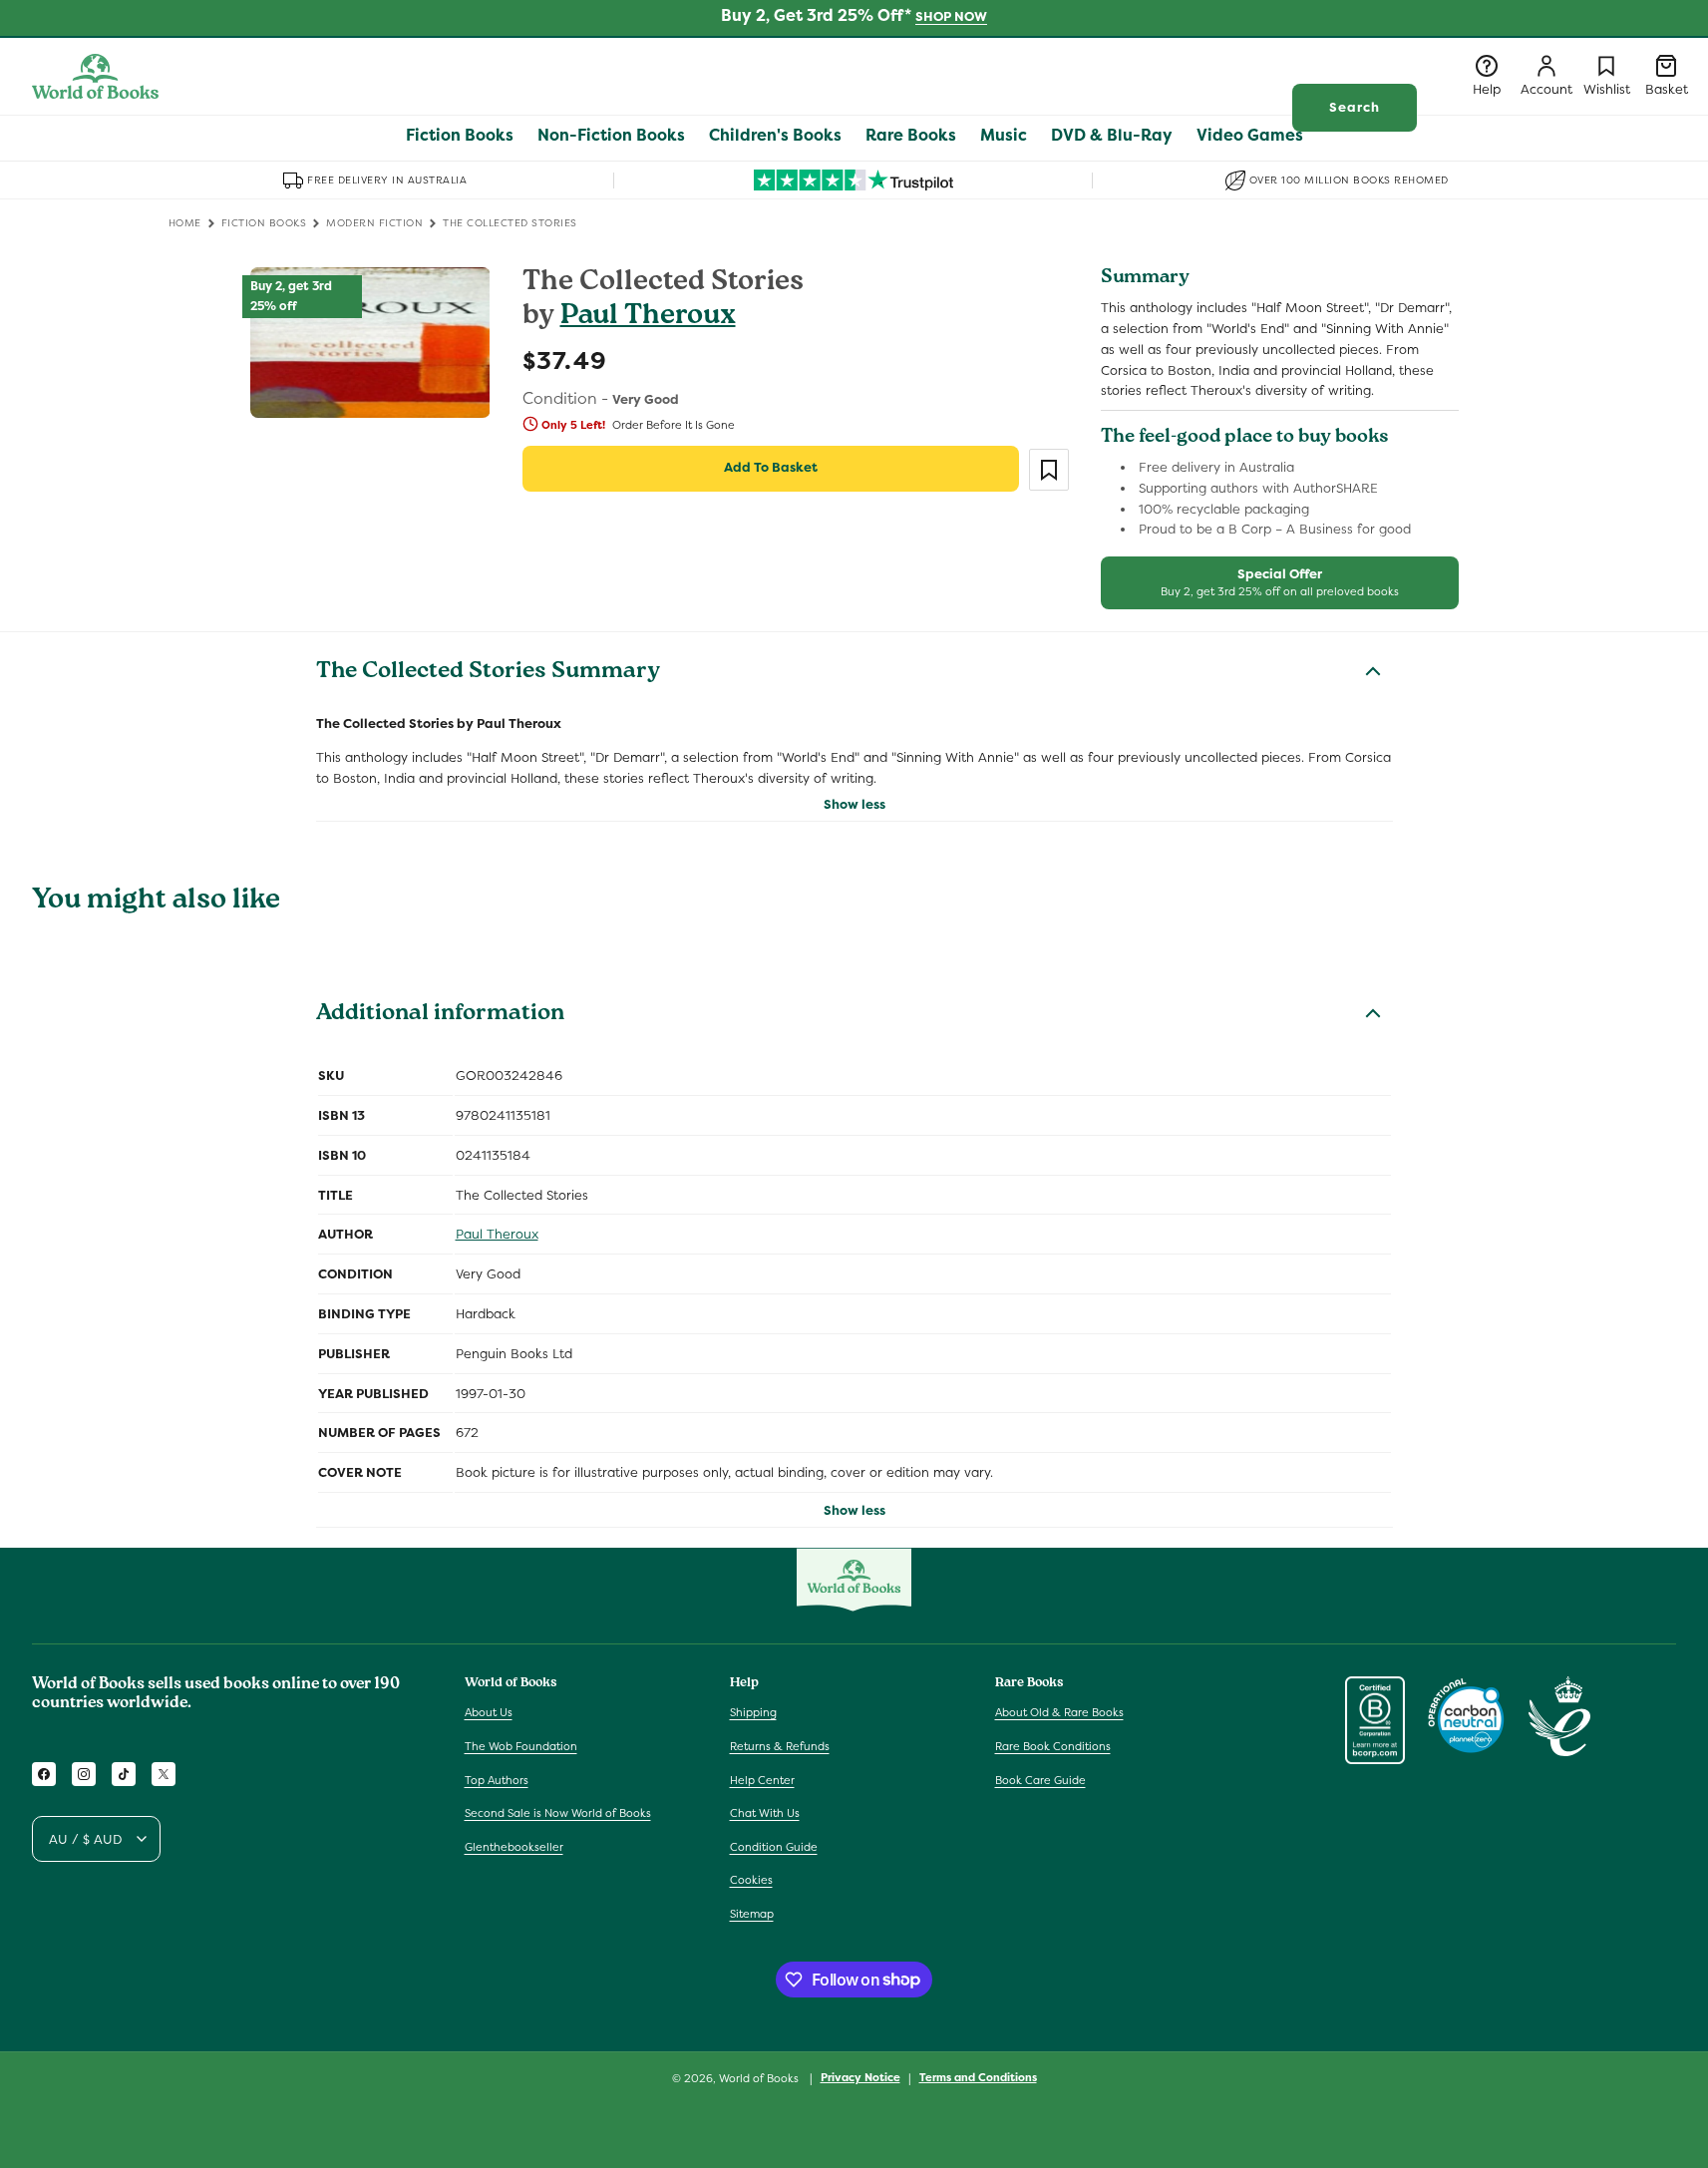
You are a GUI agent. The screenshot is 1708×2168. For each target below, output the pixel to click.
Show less (854, 804)
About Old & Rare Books (1059, 1712)
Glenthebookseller (514, 1847)
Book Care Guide (1040, 1780)
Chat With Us (765, 1813)
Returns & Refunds (780, 1746)
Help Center (762, 1780)
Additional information (440, 1015)
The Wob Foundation (521, 1746)
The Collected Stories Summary (488, 673)
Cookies (751, 1880)
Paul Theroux (648, 318)
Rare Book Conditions (1053, 1746)
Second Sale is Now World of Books (558, 1813)
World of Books (760, 2078)
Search (1355, 107)
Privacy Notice (860, 2077)
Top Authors (497, 1780)
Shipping (753, 1712)
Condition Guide (774, 1847)
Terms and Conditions (978, 2077)
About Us (489, 1712)
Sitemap (752, 1914)
